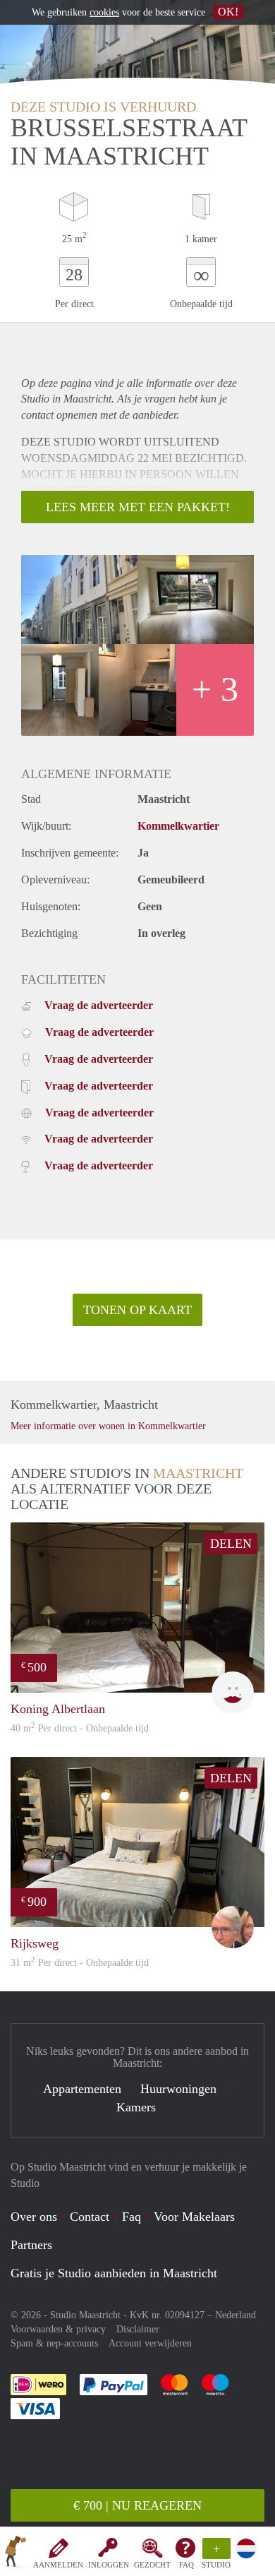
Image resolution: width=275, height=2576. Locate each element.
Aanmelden (58, 2565)
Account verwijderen (150, 2343)
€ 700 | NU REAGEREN (137, 2505)
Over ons (34, 2217)
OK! (228, 12)
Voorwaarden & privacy (58, 2329)
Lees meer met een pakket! (138, 507)
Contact (90, 2217)
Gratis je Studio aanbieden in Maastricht (114, 2273)
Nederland (236, 2315)
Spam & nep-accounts (54, 2343)
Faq (132, 2217)
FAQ (187, 2565)
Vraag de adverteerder (99, 1005)
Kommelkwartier (178, 826)
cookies (104, 12)
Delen (231, 1544)
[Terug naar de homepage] (16, 2554)
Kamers (136, 2107)
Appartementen (82, 2089)
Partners (31, 2245)
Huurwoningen (178, 2089)
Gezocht (152, 2565)
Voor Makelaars (194, 2217)
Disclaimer (138, 2329)
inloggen (109, 2565)
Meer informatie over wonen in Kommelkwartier (108, 1426)
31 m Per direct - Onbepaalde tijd (80, 1963)
